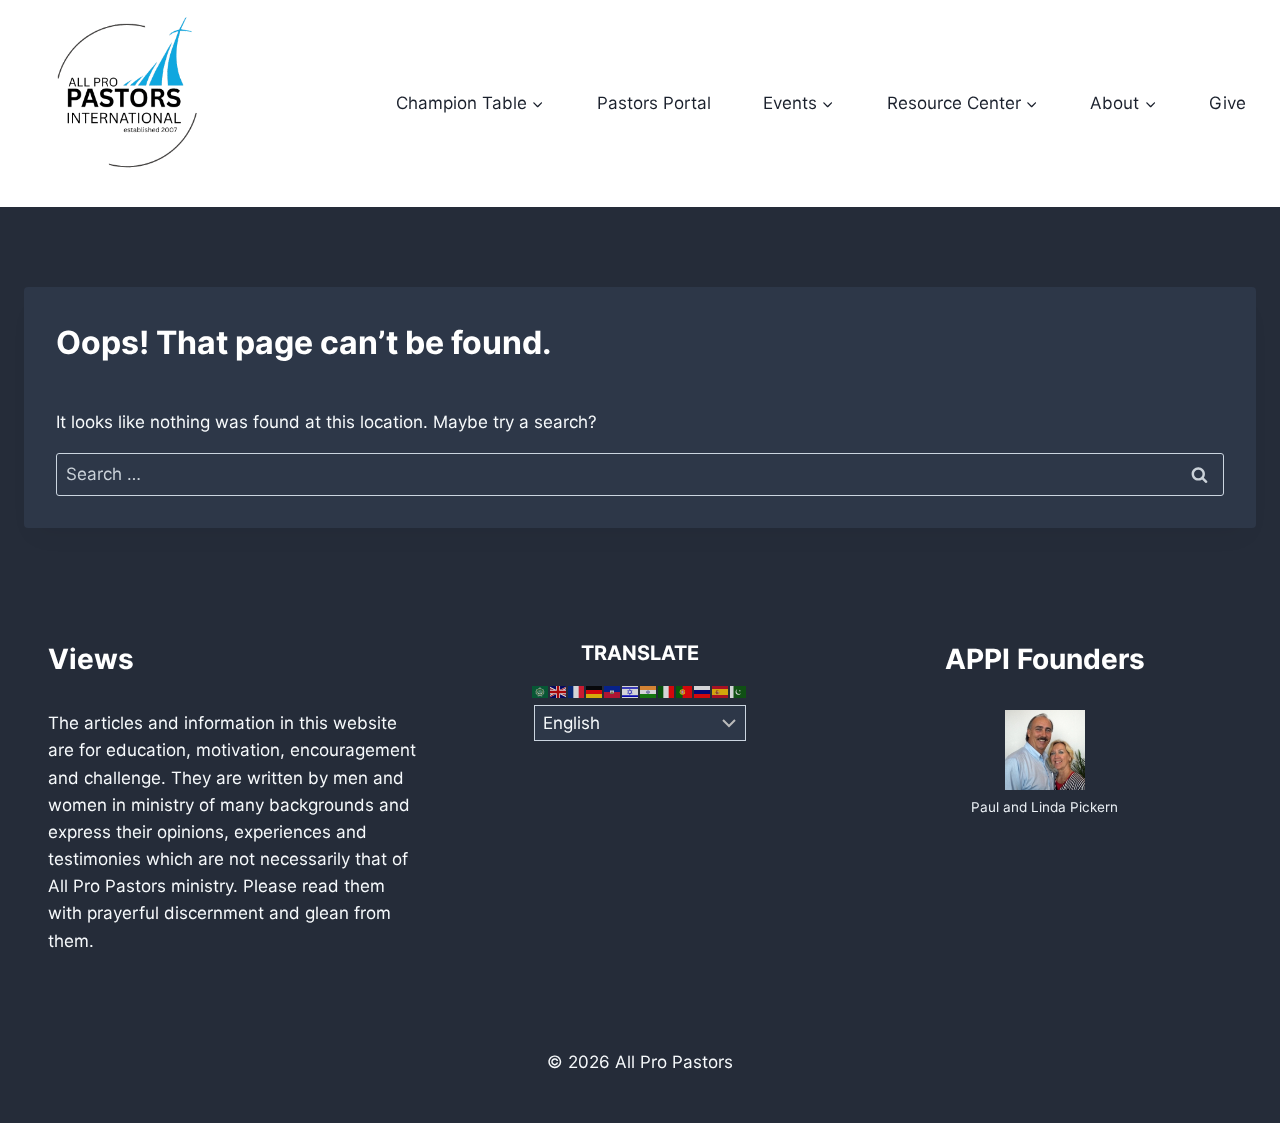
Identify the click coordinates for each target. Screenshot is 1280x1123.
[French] (577, 691)
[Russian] (703, 691)
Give (1227, 103)
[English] (559, 691)
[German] (595, 691)
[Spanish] (721, 691)
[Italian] (667, 691)
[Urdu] (739, 691)
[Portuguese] (685, 691)
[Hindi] (649, 691)
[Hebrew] (631, 691)
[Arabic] (541, 691)
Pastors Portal (654, 103)
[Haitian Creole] (613, 691)
